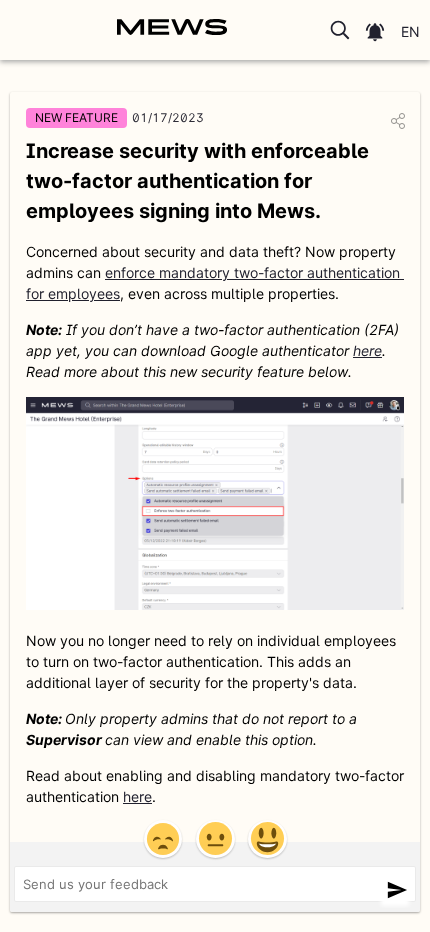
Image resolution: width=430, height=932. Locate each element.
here (367, 350)
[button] (341, 30)
